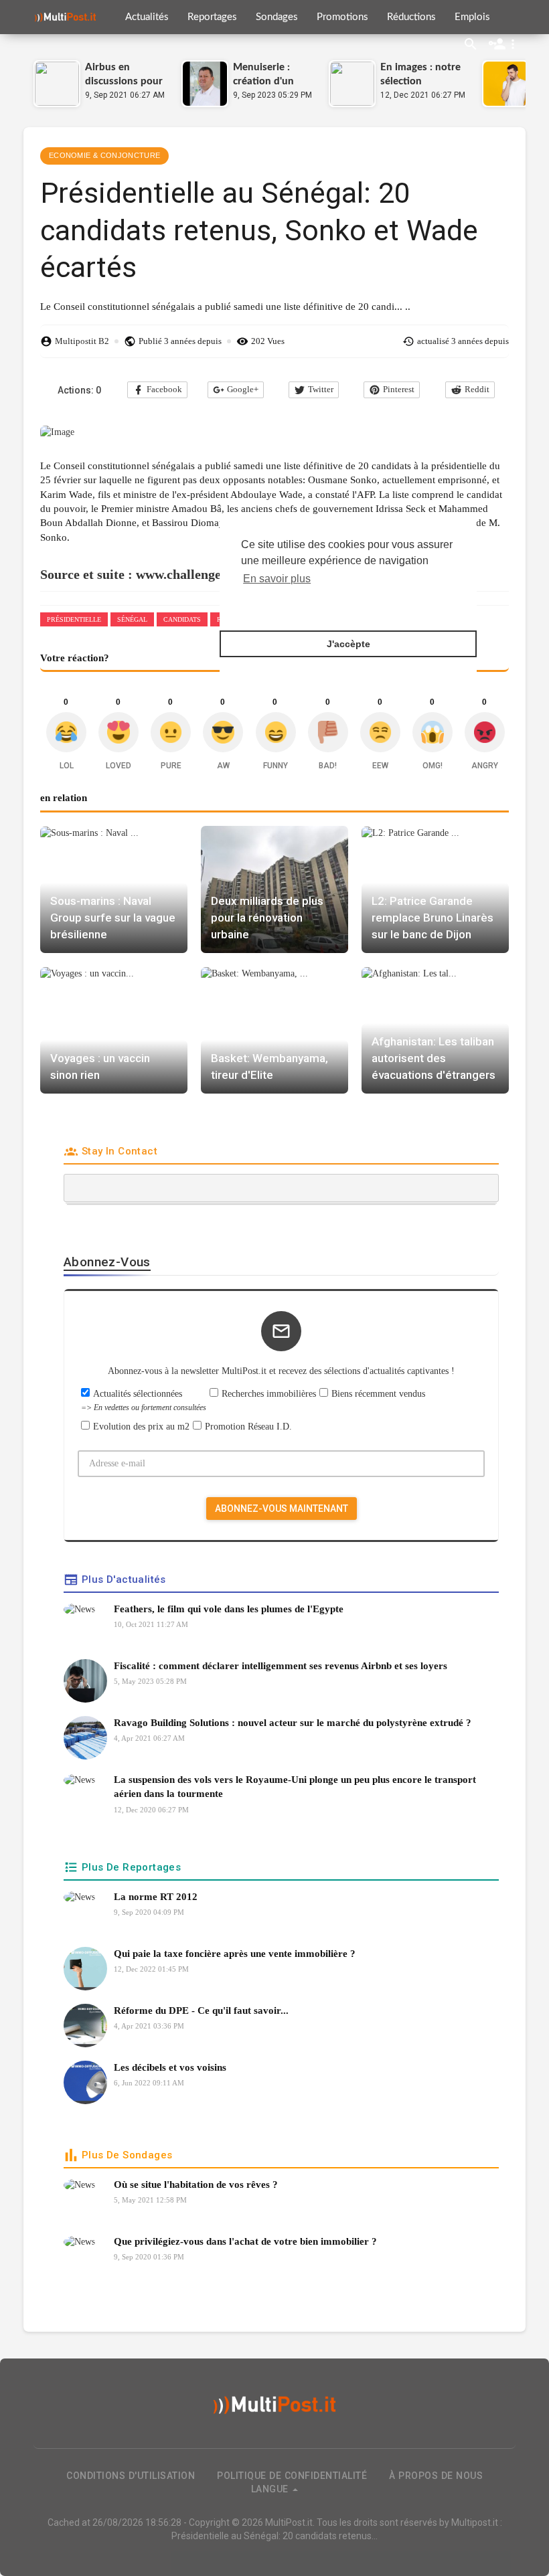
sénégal (132, 619)
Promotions (342, 17)
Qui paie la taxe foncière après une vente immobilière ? (235, 1954)
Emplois (472, 17)
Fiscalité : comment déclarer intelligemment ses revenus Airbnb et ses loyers (281, 1666)
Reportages (212, 17)
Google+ (243, 389)
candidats (182, 619)
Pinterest (399, 389)
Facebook (164, 389)
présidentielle (74, 619)
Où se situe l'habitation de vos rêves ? (196, 2184)
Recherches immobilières (269, 1394)
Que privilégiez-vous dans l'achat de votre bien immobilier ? (245, 2241)
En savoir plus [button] (277, 579)
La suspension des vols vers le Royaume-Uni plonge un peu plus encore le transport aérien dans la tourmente (295, 1787)
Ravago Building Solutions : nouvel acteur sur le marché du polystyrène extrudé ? (293, 1723)
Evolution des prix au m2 (141, 1427)
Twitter (321, 389)
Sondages (277, 17)
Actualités (147, 17)
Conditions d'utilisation (131, 2476)
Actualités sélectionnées (144, 1400)
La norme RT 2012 (156, 1897)
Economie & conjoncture (104, 155)
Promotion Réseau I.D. (248, 1427)
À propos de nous (436, 2476)
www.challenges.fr (188, 574)
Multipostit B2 (82, 341)
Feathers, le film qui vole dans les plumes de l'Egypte (229, 1609)
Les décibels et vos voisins (170, 2067)
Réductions (411, 17)
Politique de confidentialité (292, 2476)
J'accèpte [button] (348, 644)
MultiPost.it (289, 2522)
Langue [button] (271, 2489)
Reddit (477, 389)
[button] (504, 44)
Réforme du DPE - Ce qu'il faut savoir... (201, 2010)
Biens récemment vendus (378, 1394)
